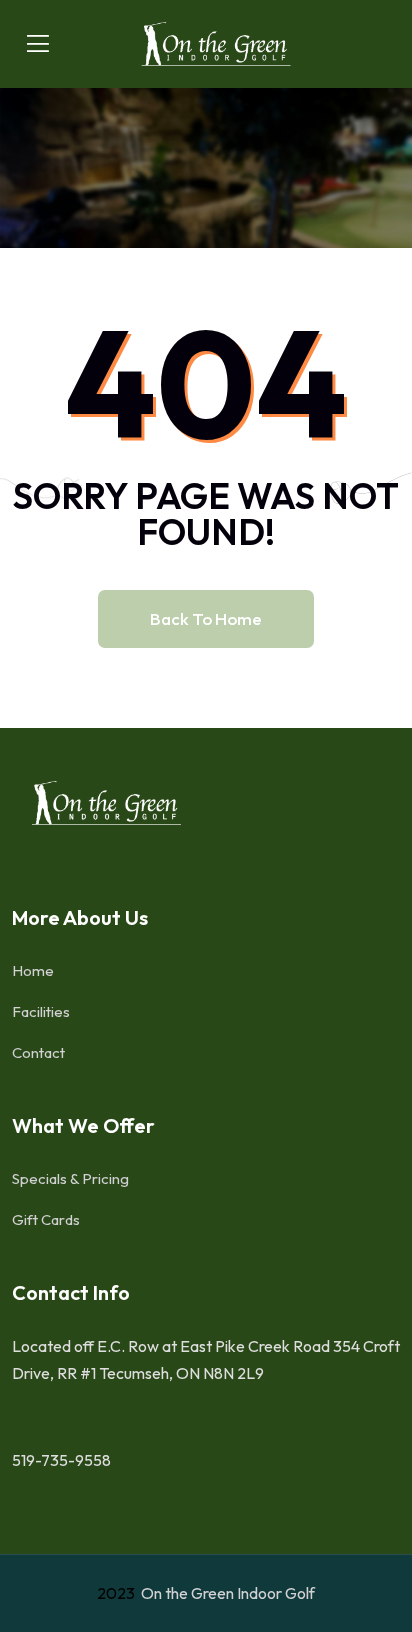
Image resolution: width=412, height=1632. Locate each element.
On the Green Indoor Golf (226, 1593)
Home (33, 970)
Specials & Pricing (70, 1178)
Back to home (206, 618)
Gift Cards (46, 1219)
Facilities (41, 1011)
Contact (38, 1052)
